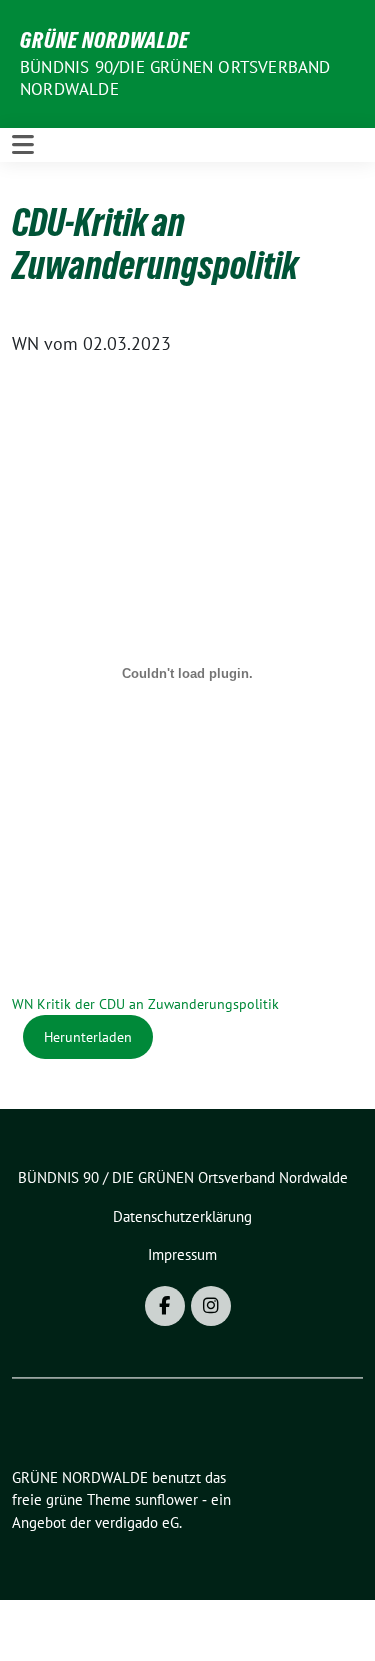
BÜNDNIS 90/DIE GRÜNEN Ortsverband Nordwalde (175, 78)
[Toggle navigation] (23, 145)
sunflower (166, 1499)
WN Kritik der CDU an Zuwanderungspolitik (145, 1003)
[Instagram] (211, 1306)
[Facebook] (165, 1306)
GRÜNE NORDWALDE (104, 40)
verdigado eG (137, 1522)
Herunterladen (88, 1036)
